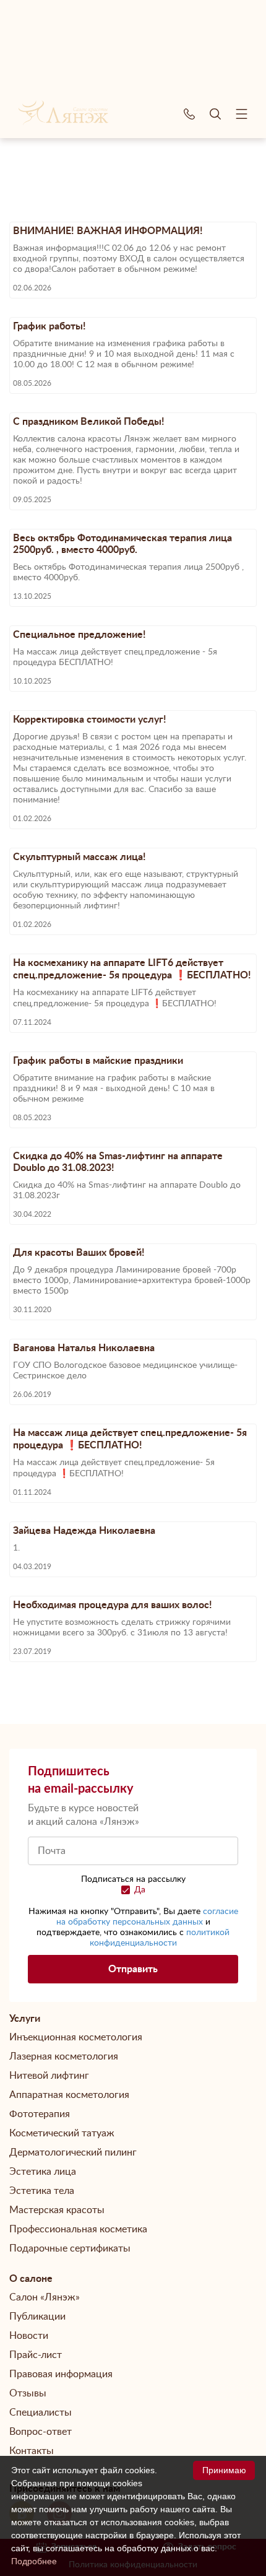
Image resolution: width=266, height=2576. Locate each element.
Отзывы (28, 2393)
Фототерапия (40, 2114)
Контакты (32, 2451)
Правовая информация (61, 2374)
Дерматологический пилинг (73, 2152)
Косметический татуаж (62, 2133)
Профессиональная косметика (78, 2229)
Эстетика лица (43, 2172)
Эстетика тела (42, 2191)
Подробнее (34, 2561)
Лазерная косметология (64, 2056)
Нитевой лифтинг (49, 2076)
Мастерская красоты (57, 2210)
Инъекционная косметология (76, 2037)
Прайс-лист (36, 2355)
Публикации (37, 2317)
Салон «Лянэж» (45, 2297)
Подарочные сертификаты (70, 2248)
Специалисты (41, 2413)
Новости (29, 2336)
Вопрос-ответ (41, 2432)
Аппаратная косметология (69, 2095)
